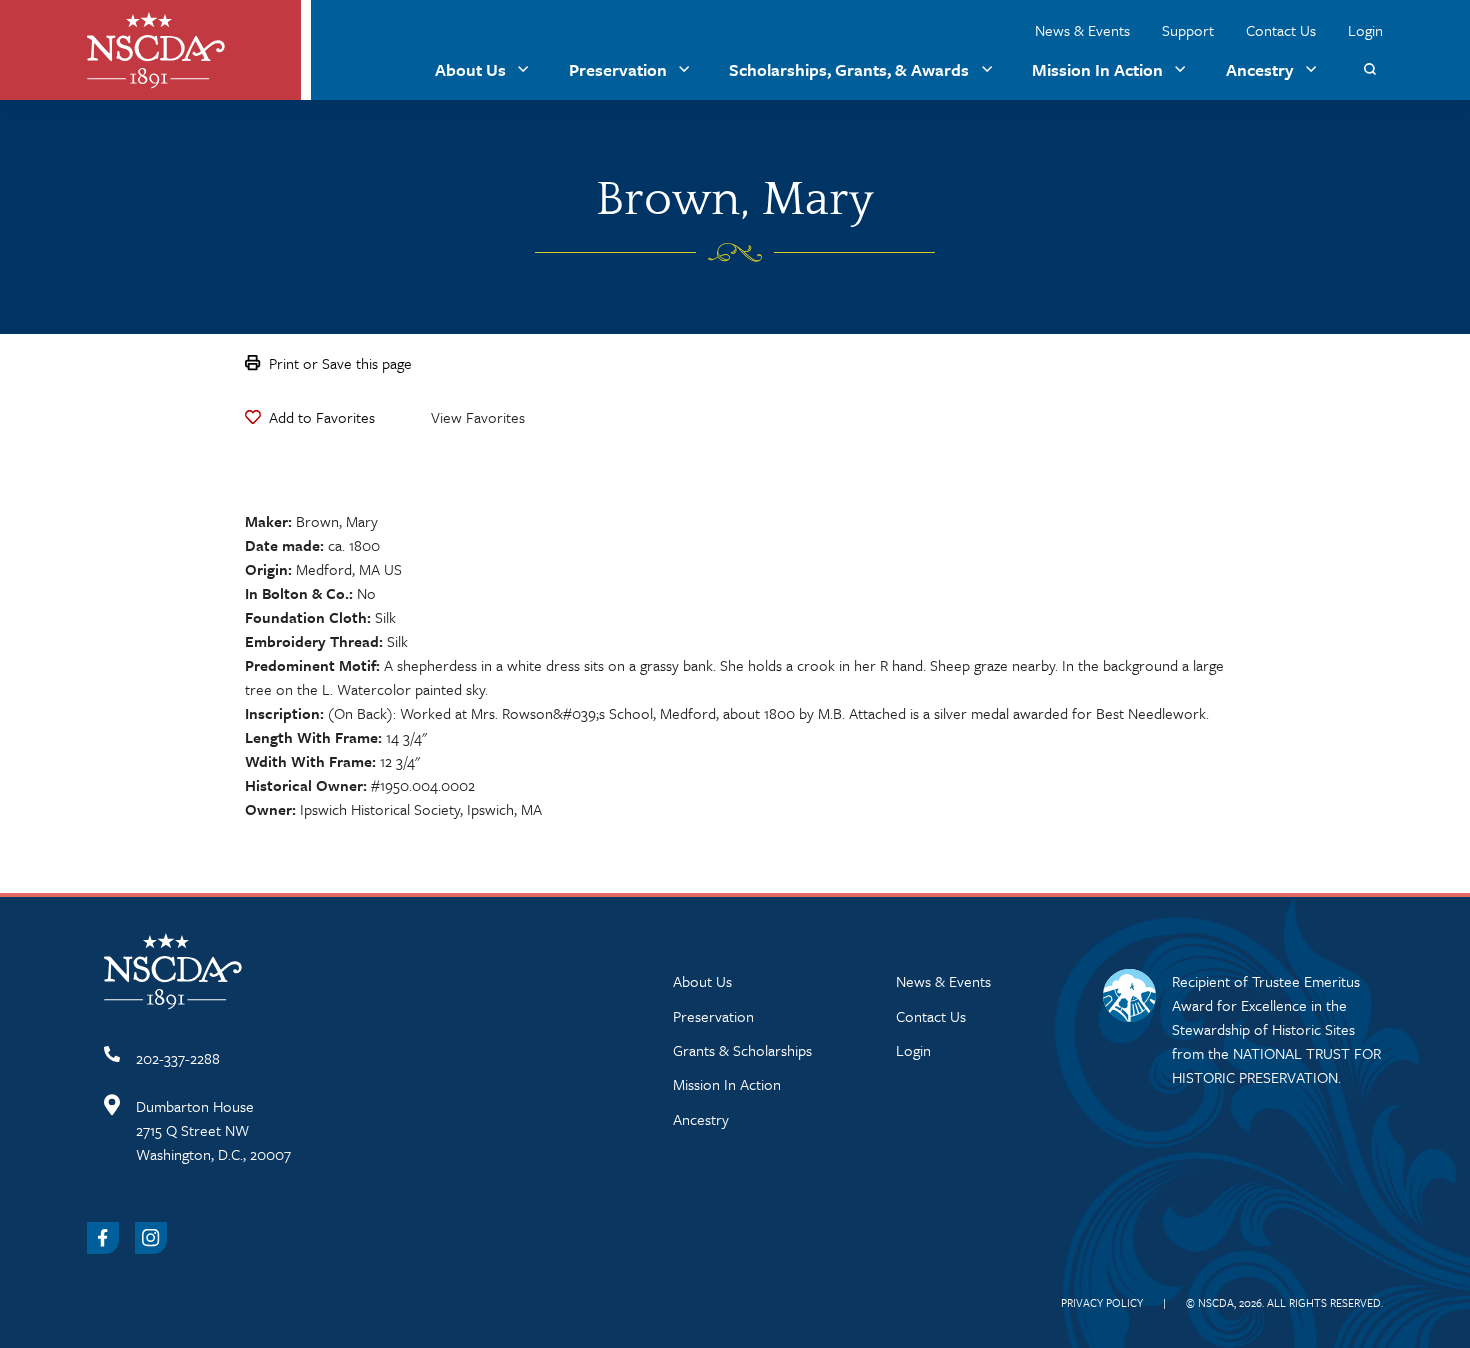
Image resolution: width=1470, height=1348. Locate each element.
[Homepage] (156, 50)
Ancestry (1260, 69)
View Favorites (478, 417)
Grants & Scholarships (742, 1050)
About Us (470, 69)
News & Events (1082, 30)
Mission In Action (1097, 69)
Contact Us (1281, 30)
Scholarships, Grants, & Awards (849, 69)
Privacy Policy (1102, 1302)
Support (1188, 30)
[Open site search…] (1369, 69)
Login (1365, 30)
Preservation (618, 69)
